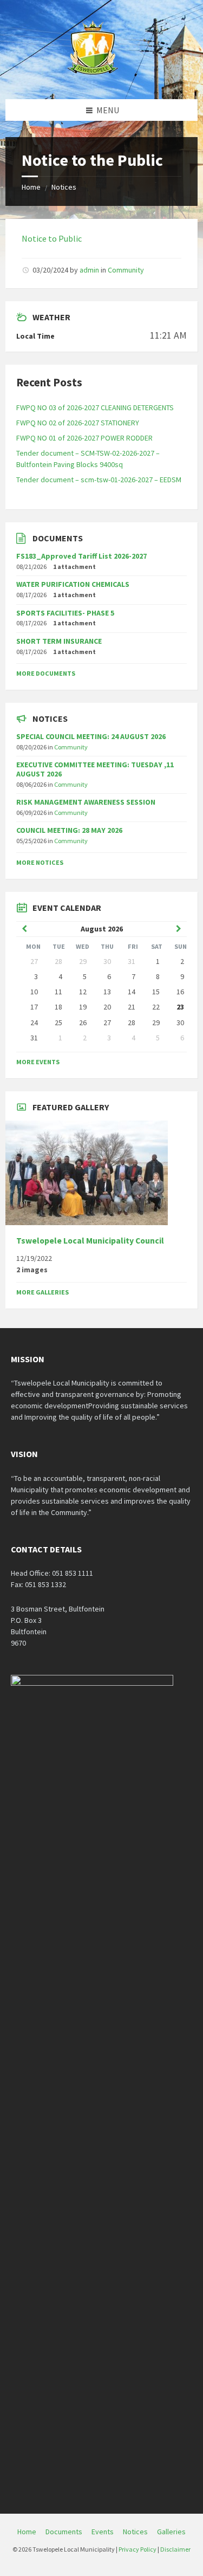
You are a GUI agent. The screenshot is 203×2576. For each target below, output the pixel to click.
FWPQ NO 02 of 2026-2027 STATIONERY (78, 423)
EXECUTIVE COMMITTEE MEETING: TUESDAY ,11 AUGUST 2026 (95, 769)
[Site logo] (94, 78)
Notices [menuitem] (135, 2532)
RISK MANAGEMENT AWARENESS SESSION (86, 802)
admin (89, 270)
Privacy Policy (137, 2549)
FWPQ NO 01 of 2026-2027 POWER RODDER (84, 438)
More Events (38, 1062)
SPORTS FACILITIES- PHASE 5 (65, 613)
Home (31, 187)
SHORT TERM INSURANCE (59, 641)
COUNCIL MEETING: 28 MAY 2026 (69, 830)
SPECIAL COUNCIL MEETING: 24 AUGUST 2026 (91, 736)
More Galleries (42, 1292)
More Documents (46, 673)
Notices (64, 187)
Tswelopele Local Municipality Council (90, 1241)
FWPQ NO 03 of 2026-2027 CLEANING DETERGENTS (95, 407)
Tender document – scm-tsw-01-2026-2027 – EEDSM (99, 480)
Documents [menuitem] (64, 2532)
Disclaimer (175, 2549)
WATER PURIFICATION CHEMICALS (73, 584)
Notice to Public (52, 238)
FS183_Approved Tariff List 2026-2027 (81, 556)
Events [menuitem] (103, 2532)
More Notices (40, 862)
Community (126, 270)
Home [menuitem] (27, 2532)
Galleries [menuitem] (171, 2532)
